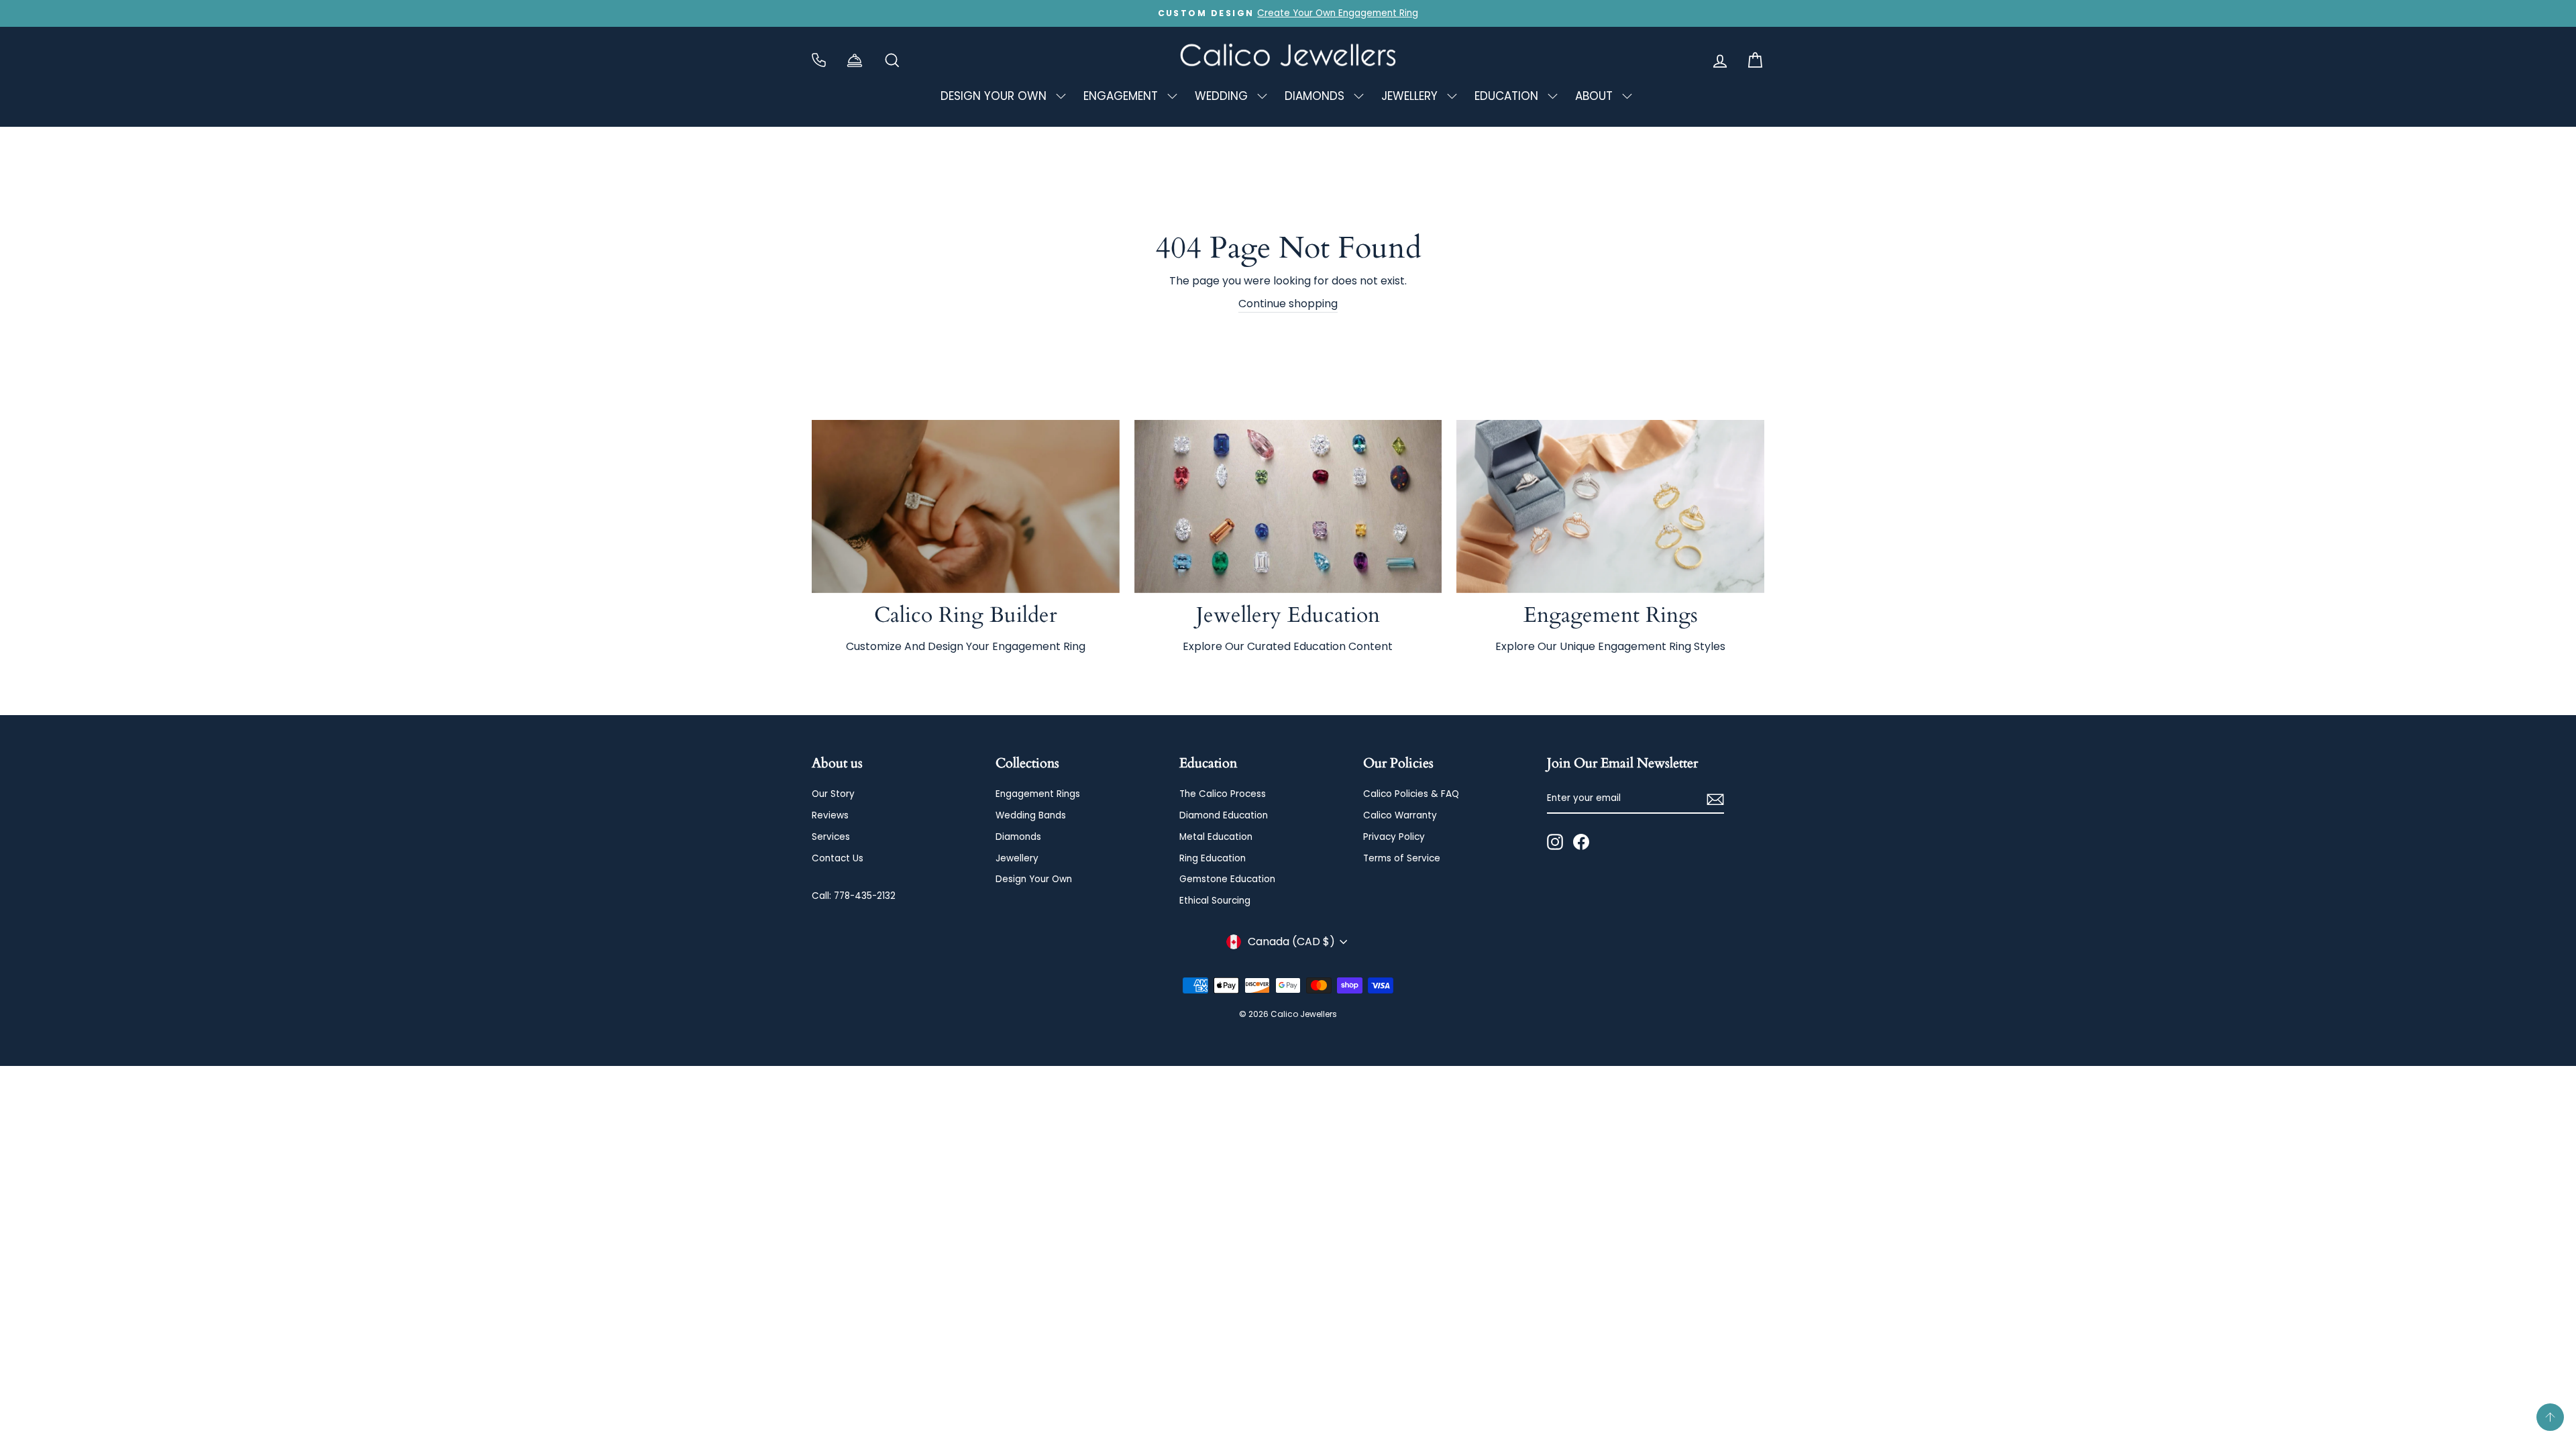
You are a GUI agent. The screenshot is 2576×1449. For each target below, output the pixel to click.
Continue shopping (1288, 304)
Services (831, 837)
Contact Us (838, 858)
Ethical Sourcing (1215, 901)
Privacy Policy (1394, 837)
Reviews (830, 815)
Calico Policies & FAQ (1411, 794)
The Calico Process (1223, 794)
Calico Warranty (1400, 815)
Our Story (833, 794)
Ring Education (1213, 858)
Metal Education (1216, 837)
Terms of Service (1402, 858)
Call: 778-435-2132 (854, 896)
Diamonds (1018, 837)
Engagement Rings (1038, 794)
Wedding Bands (1031, 815)
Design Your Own (1034, 879)
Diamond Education (1224, 815)
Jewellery (1017, 858)
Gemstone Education (1227, 879)
